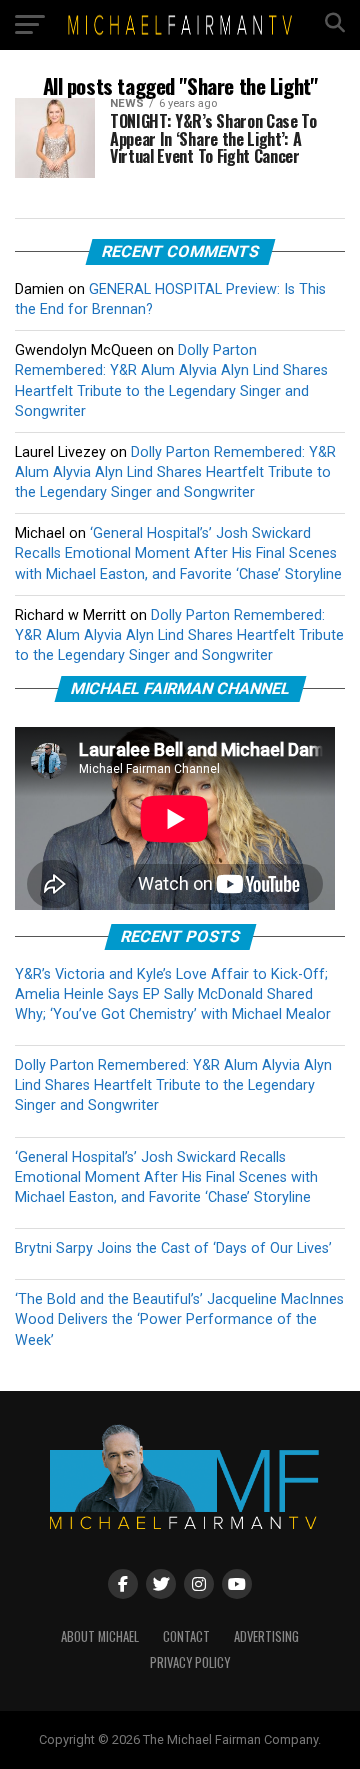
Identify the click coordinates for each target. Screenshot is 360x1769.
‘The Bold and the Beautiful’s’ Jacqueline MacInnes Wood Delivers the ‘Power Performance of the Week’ (179, 1319)
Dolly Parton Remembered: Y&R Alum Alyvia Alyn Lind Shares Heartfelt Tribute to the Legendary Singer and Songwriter (175, 472)
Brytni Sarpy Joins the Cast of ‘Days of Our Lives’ (173, 1248)
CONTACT (186, 1636)
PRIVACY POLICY (190, 1662)
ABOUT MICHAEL (100, 1636)
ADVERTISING (266, 1636)
